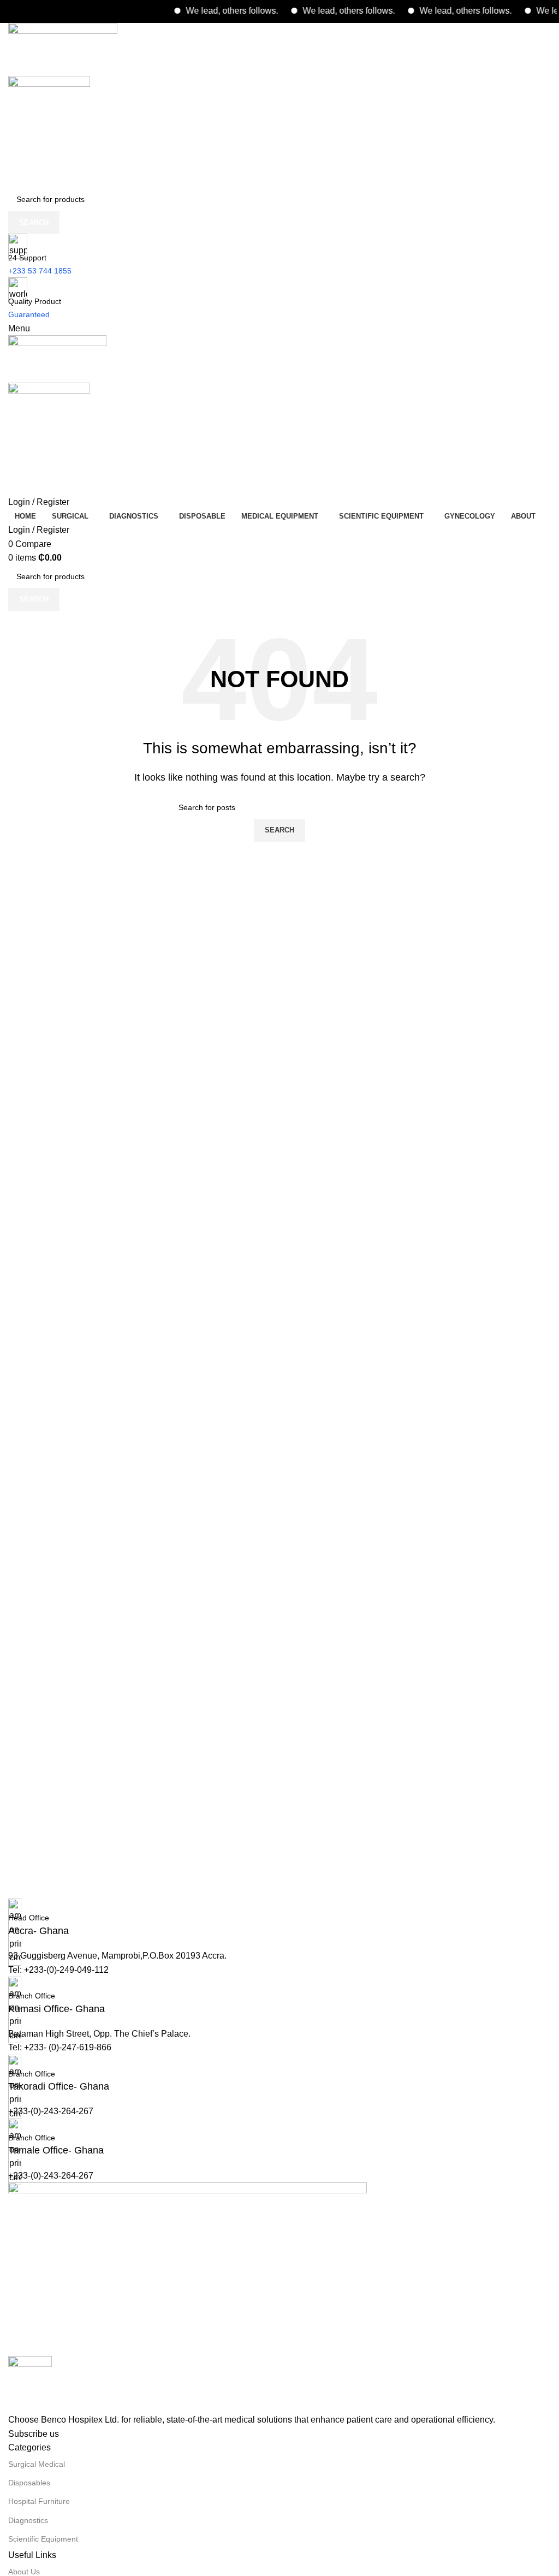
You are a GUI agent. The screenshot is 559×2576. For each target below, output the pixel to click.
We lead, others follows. (212, 11)
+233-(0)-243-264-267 (51, 2111)
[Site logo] (63, 49)
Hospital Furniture (39, 2501)
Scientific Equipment (43, 2539)
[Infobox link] (279, 1918)
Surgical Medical (37, 2464)
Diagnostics (28, 2520)
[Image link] (188, 2268)
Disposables (29, 2483)
